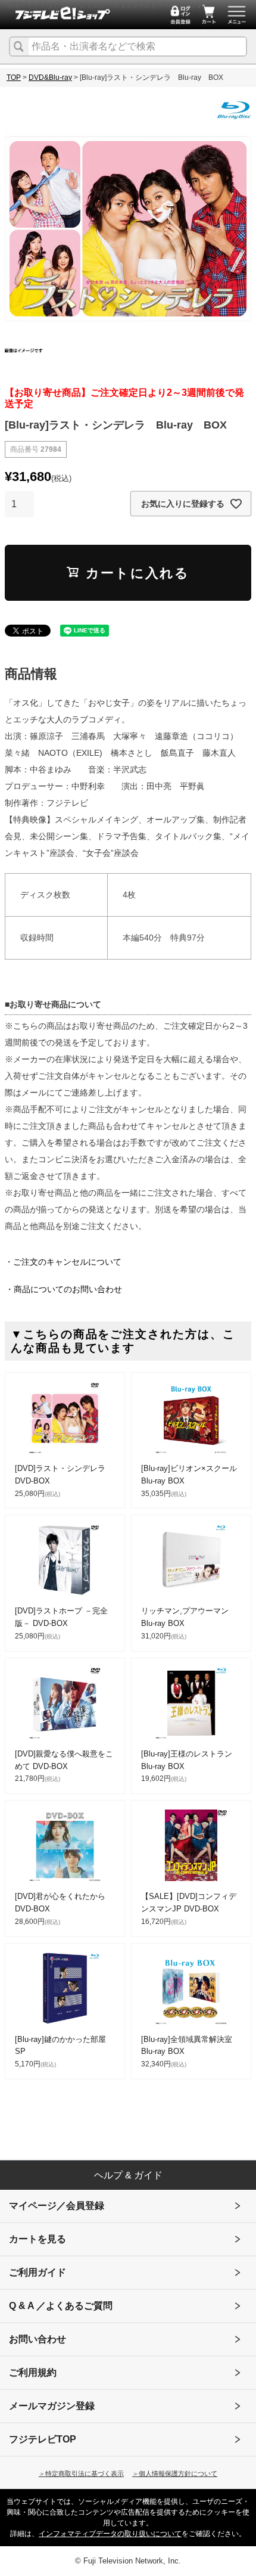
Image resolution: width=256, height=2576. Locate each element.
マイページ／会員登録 (57, 2206)
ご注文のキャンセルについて (67, 1262)
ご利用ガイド (38, 2272)
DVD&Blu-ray (50, 77)
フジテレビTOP (43, 2439)
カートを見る (38, 2239)
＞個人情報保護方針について (175, 2473)
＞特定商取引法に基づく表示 (81, 2473)
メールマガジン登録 (52, 2406)
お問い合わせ (38, 2339)
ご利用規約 (33, 2372)
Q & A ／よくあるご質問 (61, 2306)
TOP (14, 77)
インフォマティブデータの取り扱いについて (110, 2534)
